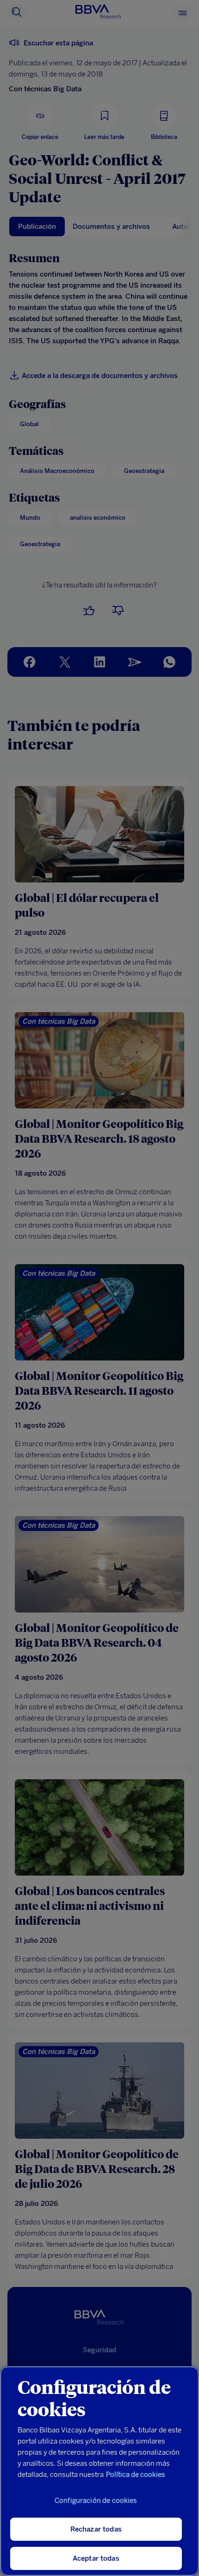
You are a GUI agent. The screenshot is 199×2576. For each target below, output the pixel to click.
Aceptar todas (96, 2558)
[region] (99, 2471)
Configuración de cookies (96, 2500)
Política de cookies (136, 2475)
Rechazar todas (96, 2529)
